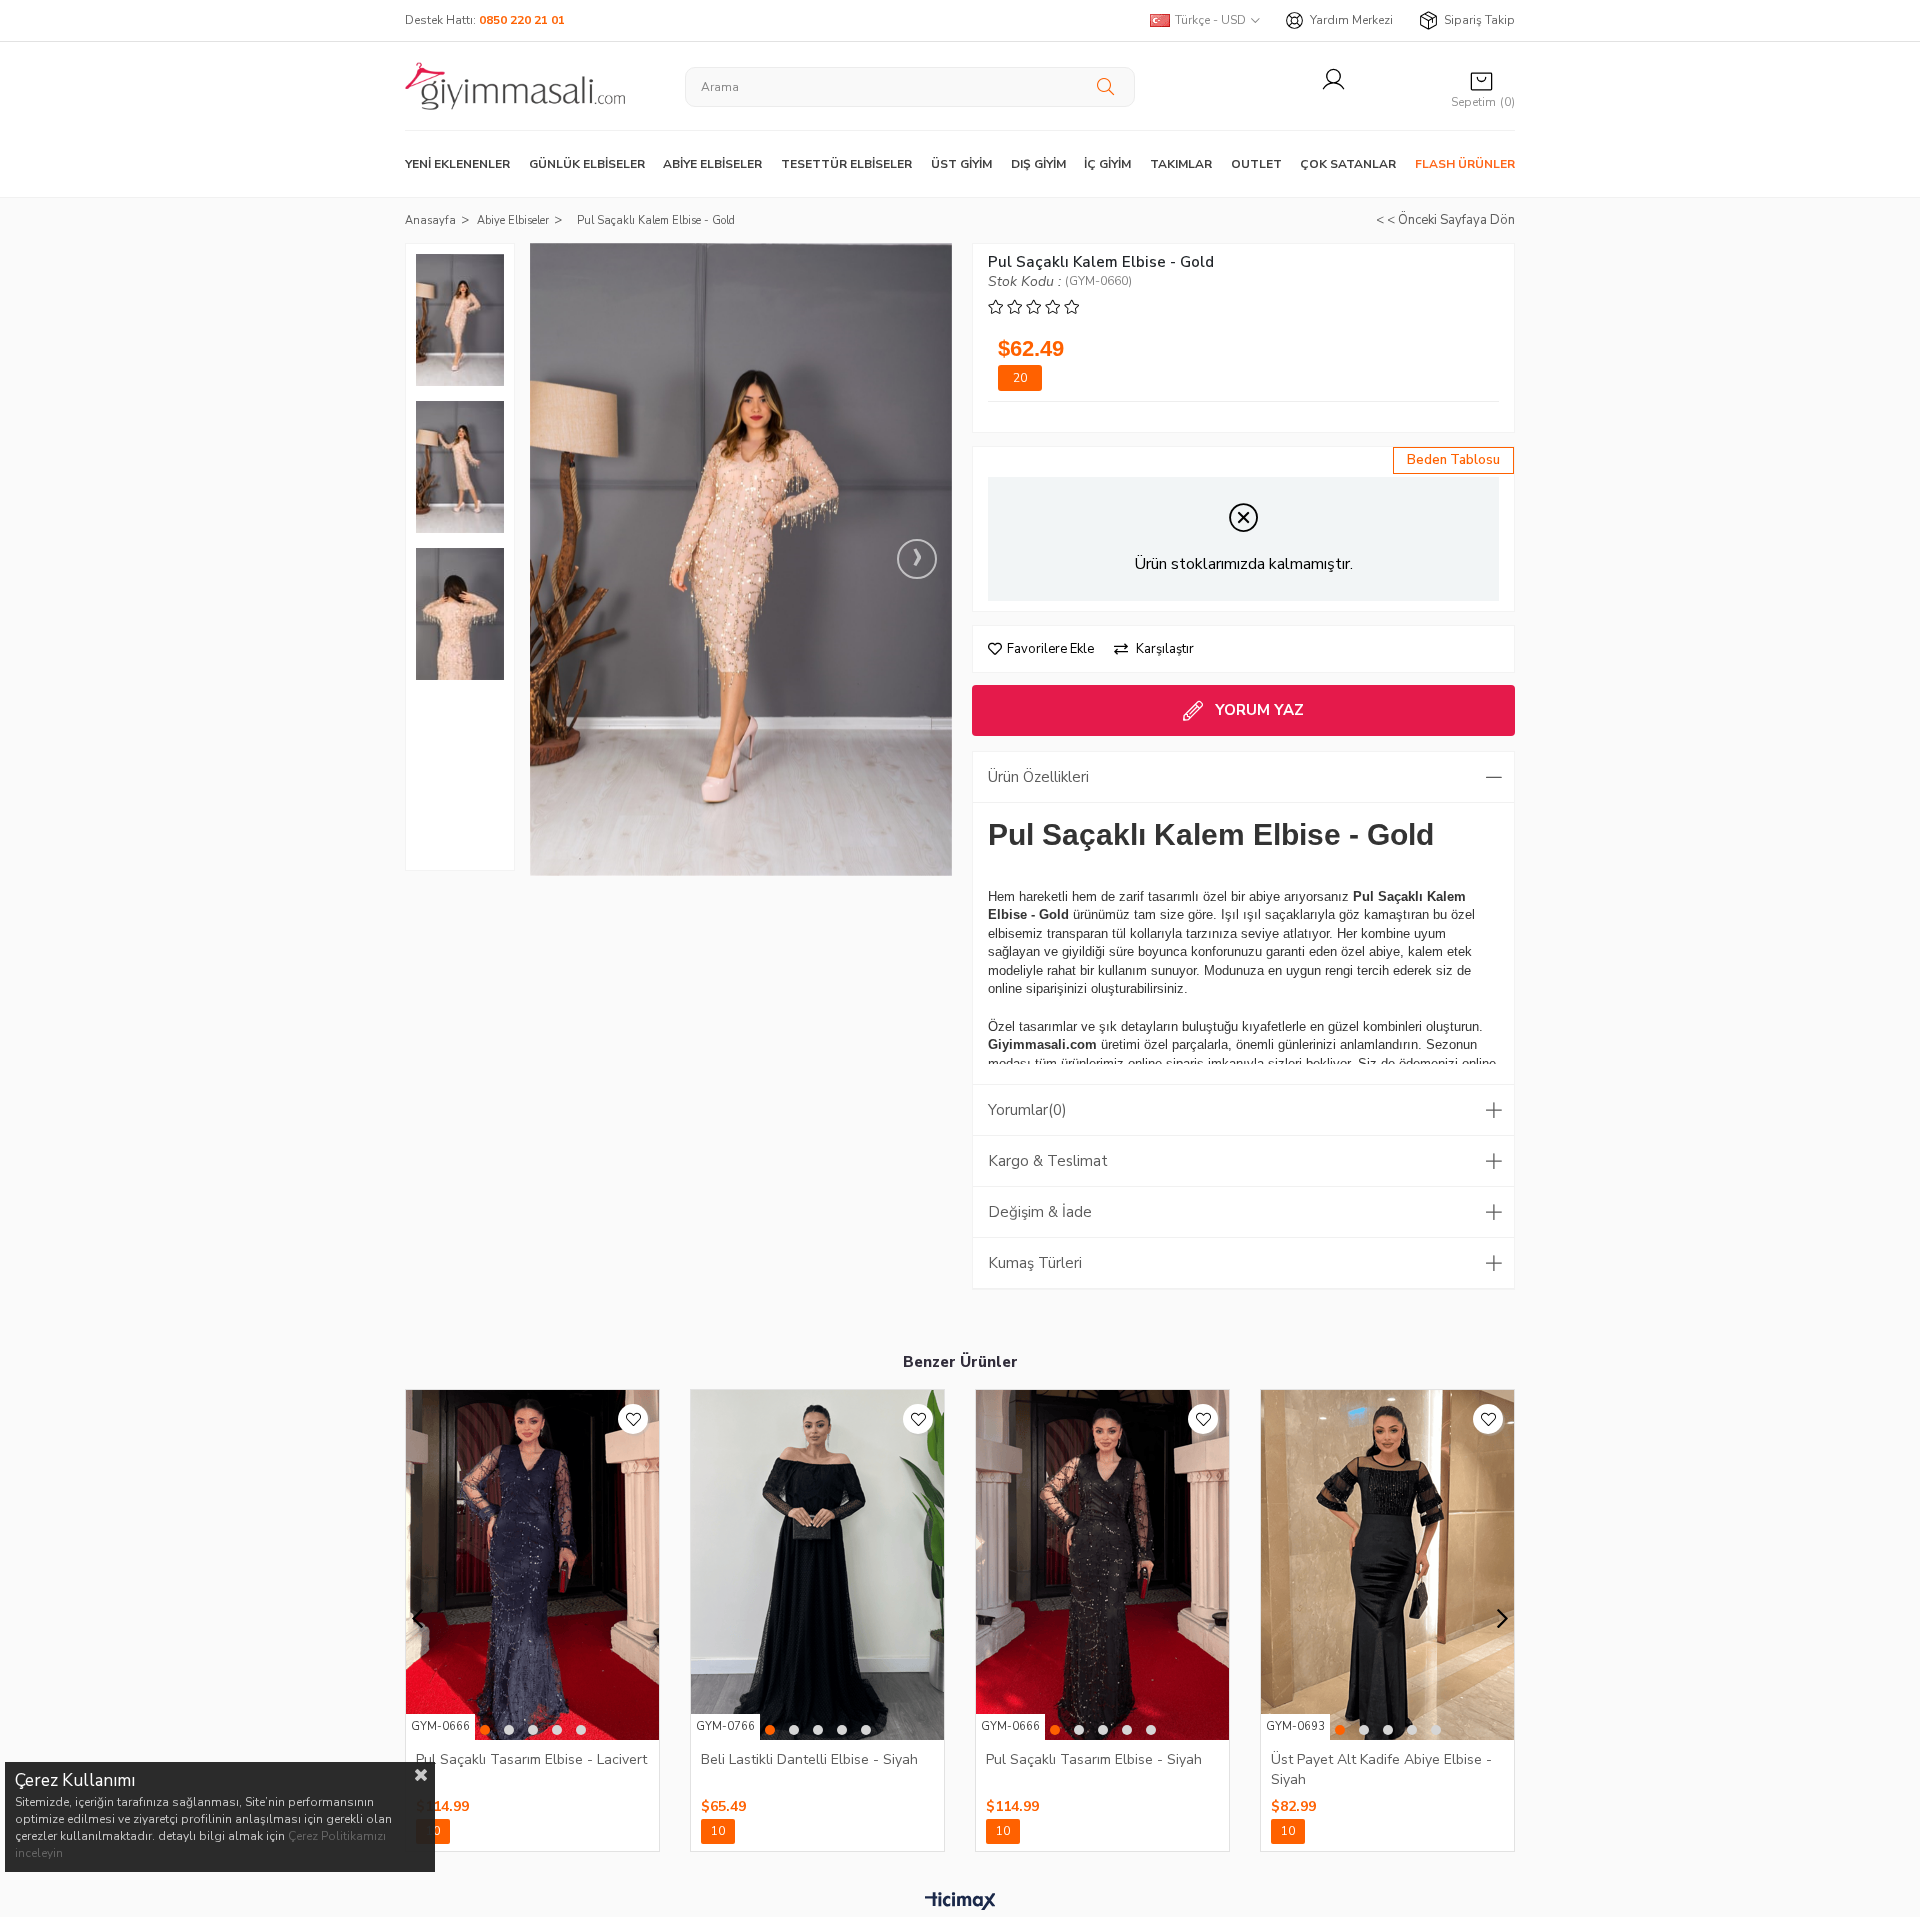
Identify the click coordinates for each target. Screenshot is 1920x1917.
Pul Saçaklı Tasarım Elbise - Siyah (1094, 1759)
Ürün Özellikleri (1038, 777)
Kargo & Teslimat (1048, 1161)
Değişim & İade (1040, 1212)
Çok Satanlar (1348, 164)
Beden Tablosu (1453, 460)
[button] (485, 1730)
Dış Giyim (1038, 164)
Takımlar (1181, 164)
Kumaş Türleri (1035, 1263)
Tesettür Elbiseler (846, 164)
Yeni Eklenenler (457, 164)
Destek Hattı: (485, 20)
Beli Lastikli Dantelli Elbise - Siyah (809, 1759)
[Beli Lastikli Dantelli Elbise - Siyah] (817, 1565)
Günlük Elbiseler (587, 164)
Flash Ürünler (1465, 164)
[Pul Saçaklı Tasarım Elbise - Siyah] (1102, 1565)
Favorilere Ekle (633, 1419)
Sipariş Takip (1479, 20)
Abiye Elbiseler (712, 164)
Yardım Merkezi (1351, 20)
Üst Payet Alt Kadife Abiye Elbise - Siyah (1381, 1769)
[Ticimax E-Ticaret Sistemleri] (960, 1902)
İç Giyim (1107, 164)
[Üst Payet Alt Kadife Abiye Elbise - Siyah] (1387, 1565)
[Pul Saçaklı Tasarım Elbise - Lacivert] (532, 1565)
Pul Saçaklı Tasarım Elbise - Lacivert (531, 1759)
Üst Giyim (961, 164)
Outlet (1256, 164)
